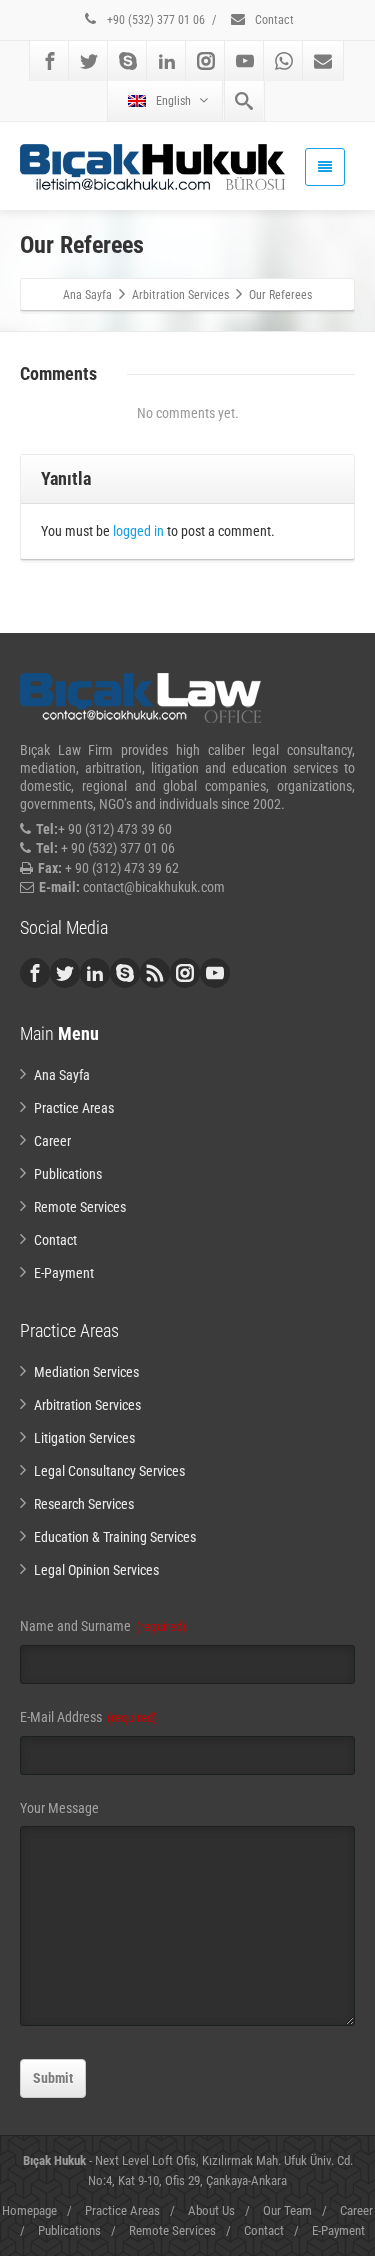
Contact (273, 20)
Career (52, 1141)
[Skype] (128, 61)
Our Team (287, 2210)
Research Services (84, 1504)
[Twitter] (89, 61)
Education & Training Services (115, 1537)
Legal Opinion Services (96, 1570)
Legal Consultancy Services (109, 1471)
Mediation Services (86, 1372)
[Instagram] (206, 61)
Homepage (29, 2210)
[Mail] (323, 61)
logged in (138, 531)
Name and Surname (103, 1626)
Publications (68, 1174)
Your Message (59, 1808)
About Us (211, 2210)
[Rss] (155, 973)
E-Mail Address (88, 1717)
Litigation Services (84, 1438)
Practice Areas (74, 1108)
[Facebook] (50, 61)
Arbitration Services (87, 1405)
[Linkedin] (167, 61)
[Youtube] (245, 61)
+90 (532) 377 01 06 (154, 20)
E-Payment (64, 1273)
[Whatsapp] (284, 61)
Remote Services (80, 1207)
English (173, 101)
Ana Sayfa (62, 1075)
